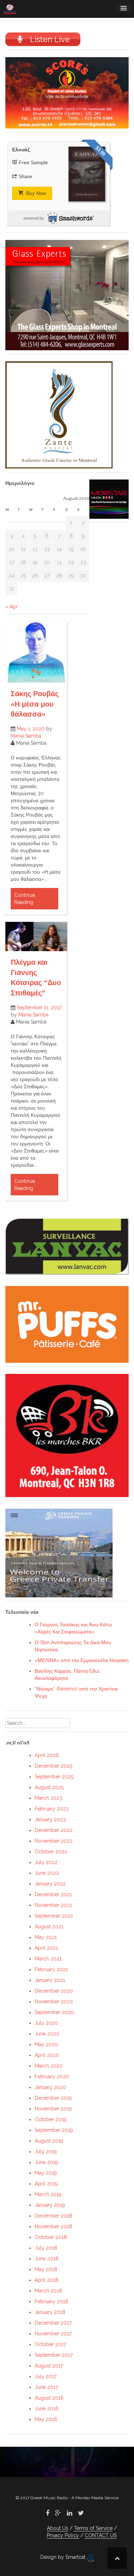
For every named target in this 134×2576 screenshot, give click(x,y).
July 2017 (46, 2376)
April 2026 (47, 1755)
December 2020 (54, 1991)
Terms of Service (93, 2528)
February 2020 (52, 2077)
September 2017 (54, 2355)
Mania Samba (26, 736)
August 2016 (49, 2398)
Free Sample (33, 162)
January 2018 (50, 2312)
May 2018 (46, 2269)
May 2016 (46, 2419)
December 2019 (53, 2098)
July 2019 (46, 2151)
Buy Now (35, 193)
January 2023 (50, 1819)
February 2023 (52, 1809)
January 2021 (50, 1980)
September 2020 (54, 2012)
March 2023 (48, 1798)
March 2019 (48, 2194)
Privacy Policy (63, 2535)
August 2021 (49, 1927)
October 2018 (51, 2237)
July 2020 (46, 2023)
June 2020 (47, 2034)
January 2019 (50, 2205)
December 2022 (54, 1830)
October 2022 (51, 1852)
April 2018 (46, 2280)
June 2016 (47, 2409)
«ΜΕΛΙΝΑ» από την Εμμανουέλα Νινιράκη (82, 1660)
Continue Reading (25, 899)
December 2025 (53, 1766)
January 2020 (50, 2087)
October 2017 (50, 2344)
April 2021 (46, 1948)
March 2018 (48, 2291)
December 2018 (53, 2216)
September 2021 (54, 1916)
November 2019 (53, 2109)
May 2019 (46, 2173)
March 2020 (49, 2066)
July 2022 (46, 1862)
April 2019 (46, 2184)
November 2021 (53, 1905)
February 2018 (51, 2301)
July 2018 (46, 2248)
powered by (34, 218)
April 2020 (47, 2055)
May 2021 (46, 1937)
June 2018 (47, 2259)
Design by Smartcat (64, 2557)
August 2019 (49, 2141)
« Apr (12, 607)
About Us (58, 2528)
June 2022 (47, 1873)
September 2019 (54, 2130)
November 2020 (54, 2002)
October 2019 (51, 2119)
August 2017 (49, 2366)
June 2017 (46, 2387)
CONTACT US (101, 2535)
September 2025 (54, 1777)
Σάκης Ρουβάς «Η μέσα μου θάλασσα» (35, 704)
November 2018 (53, 2226)
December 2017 (53, 2323)
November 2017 (53, 2334)
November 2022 (54, 1841)
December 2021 (53, 1894)
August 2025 (49, 1787)
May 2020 (46, 2044)
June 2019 (46, 2162)
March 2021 (48, 1959)
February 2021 (51, 1969)
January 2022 (50, 1884)
